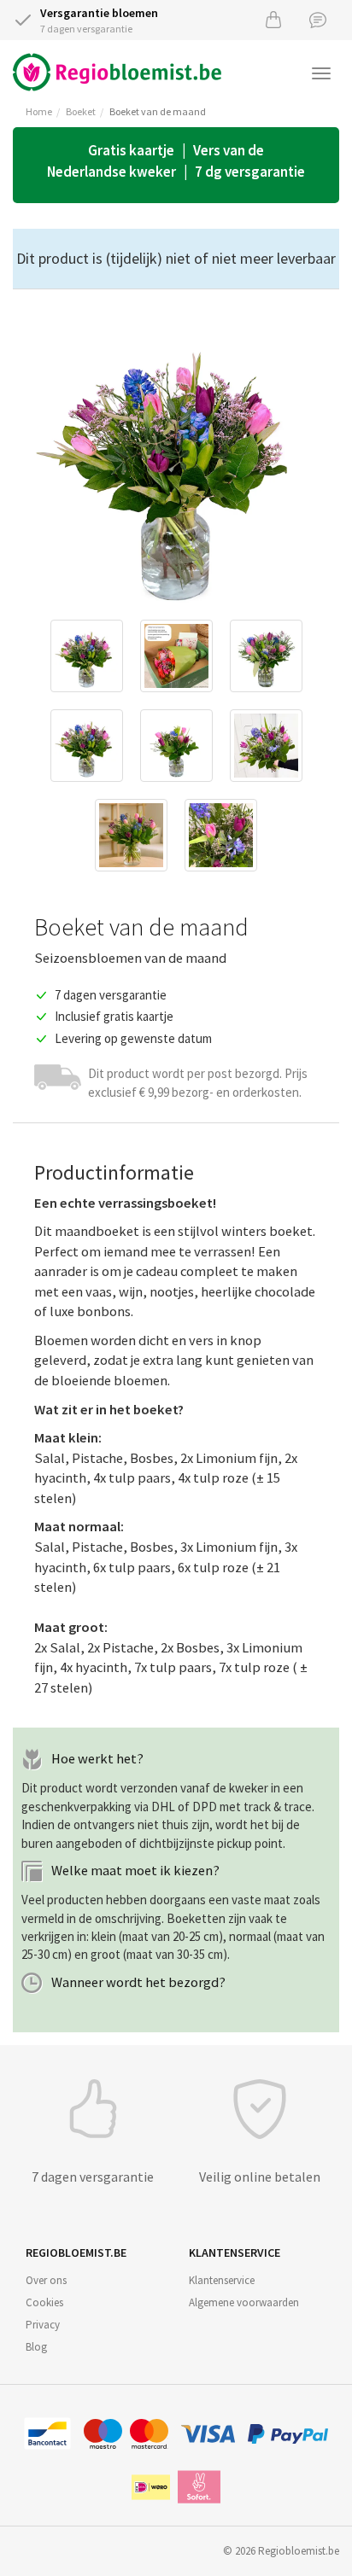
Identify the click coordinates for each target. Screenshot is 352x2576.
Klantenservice (222, 2280)
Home (39, 111)
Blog (36, 2347)
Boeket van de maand (158, 111)
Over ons (46, 2280)
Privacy (43, 2325)
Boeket (81, 111)
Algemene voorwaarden (244, 2302)
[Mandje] (273, 19)
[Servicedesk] (318, 19)
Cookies (44, 2302)
